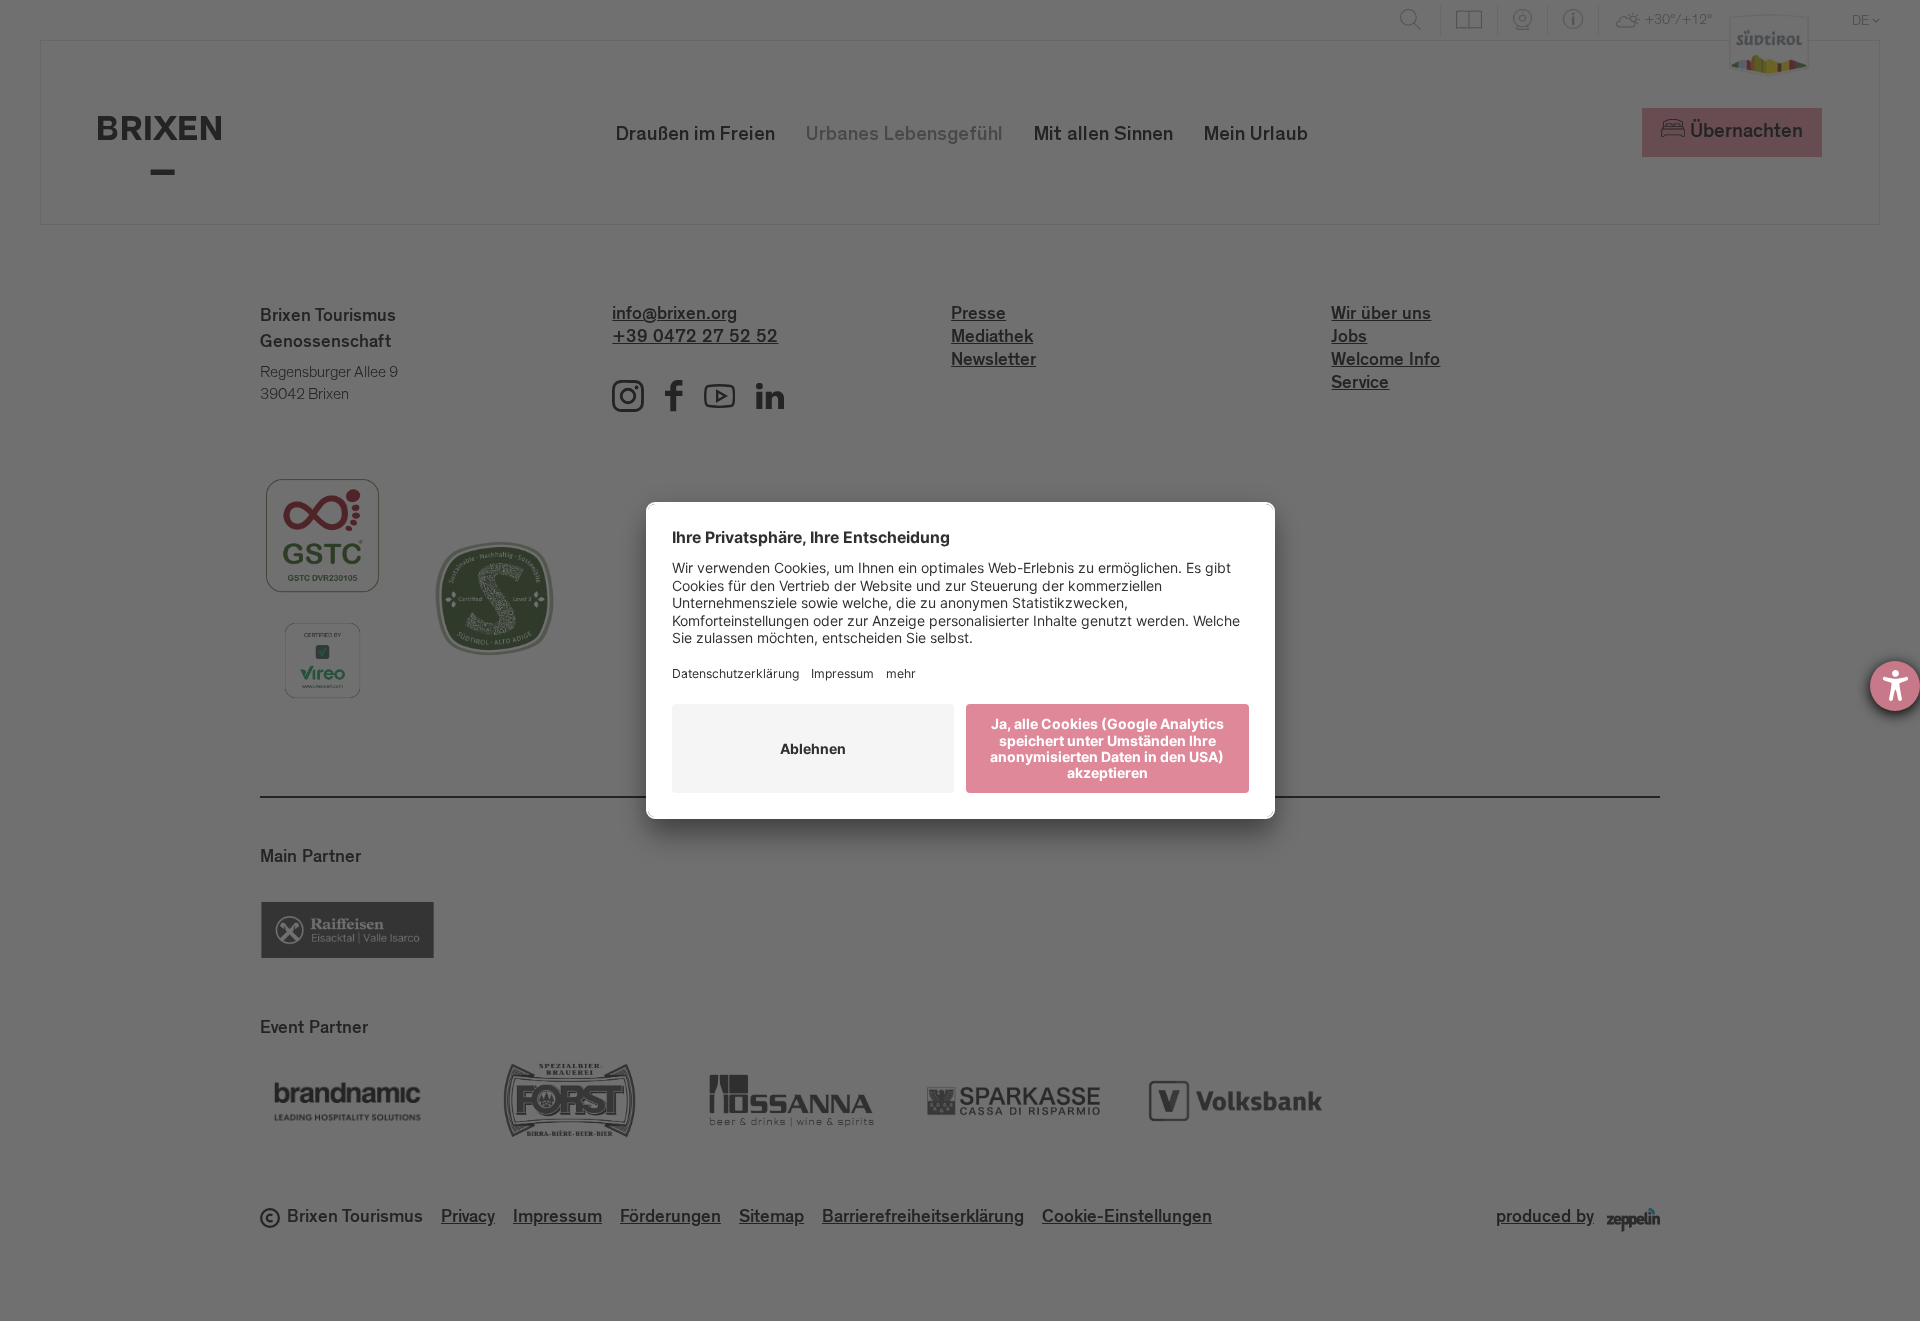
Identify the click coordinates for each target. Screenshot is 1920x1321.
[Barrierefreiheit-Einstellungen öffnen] (1895, 686)
